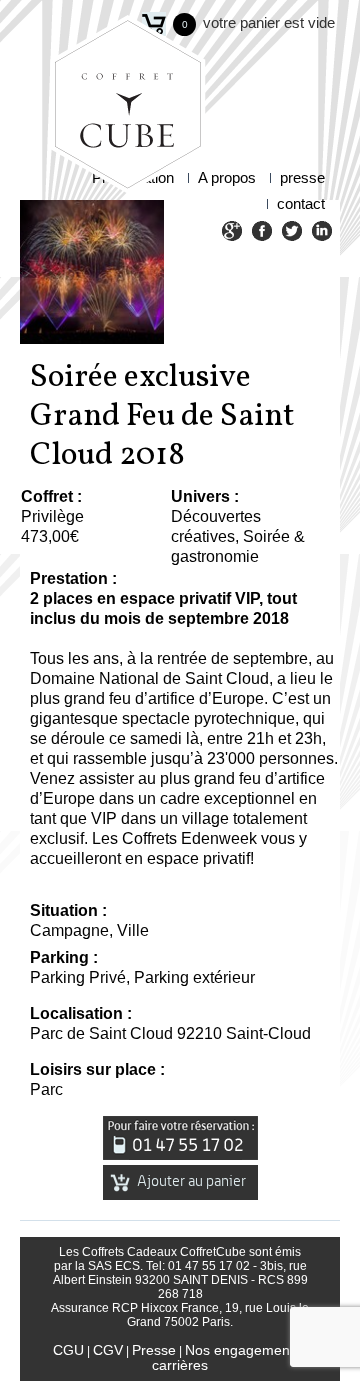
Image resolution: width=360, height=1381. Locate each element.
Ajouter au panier (190, 1181)
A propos (227, 177)
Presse (154, 1350)
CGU (68, 1350)
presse (302, 177)
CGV (108, 1350)
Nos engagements (243, 1350)
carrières (180, 1365)
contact (301, 203)
